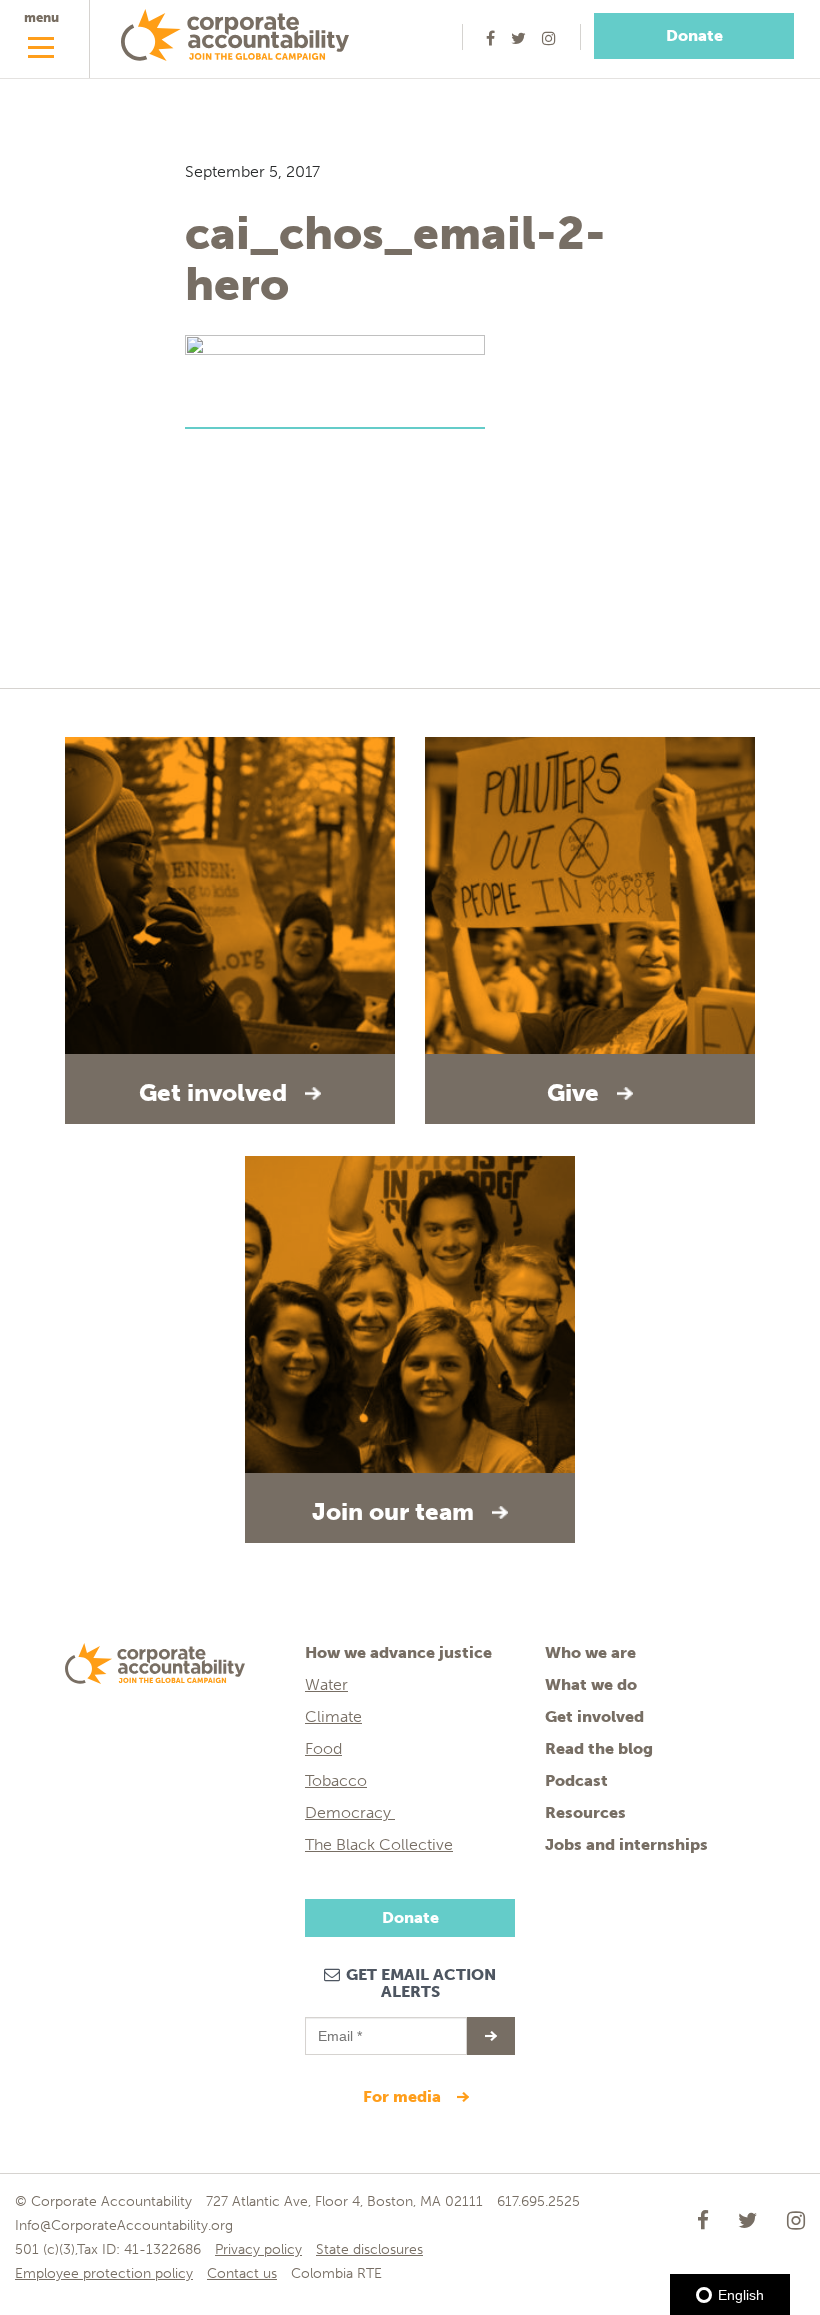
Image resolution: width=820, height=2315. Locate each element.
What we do (591, 1684)
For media (404, 2096)
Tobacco (336, 1780)
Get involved (594, 1716)
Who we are (590, 1652)
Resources (585, 1812)
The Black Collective (379, 1844)
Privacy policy (258, 2249)
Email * (338, 2027)
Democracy (350, 1812)
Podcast (576, 1780)
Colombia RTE (336, 2273)
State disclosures (369, 2249)
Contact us (242, 2273)
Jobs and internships (626, 1844)
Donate (694, 35)
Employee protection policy (104, 2273)
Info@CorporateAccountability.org (124, 2225)
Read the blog (599, 1748)
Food (323, 1748)
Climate (333, 1716)
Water (326, 1684)
